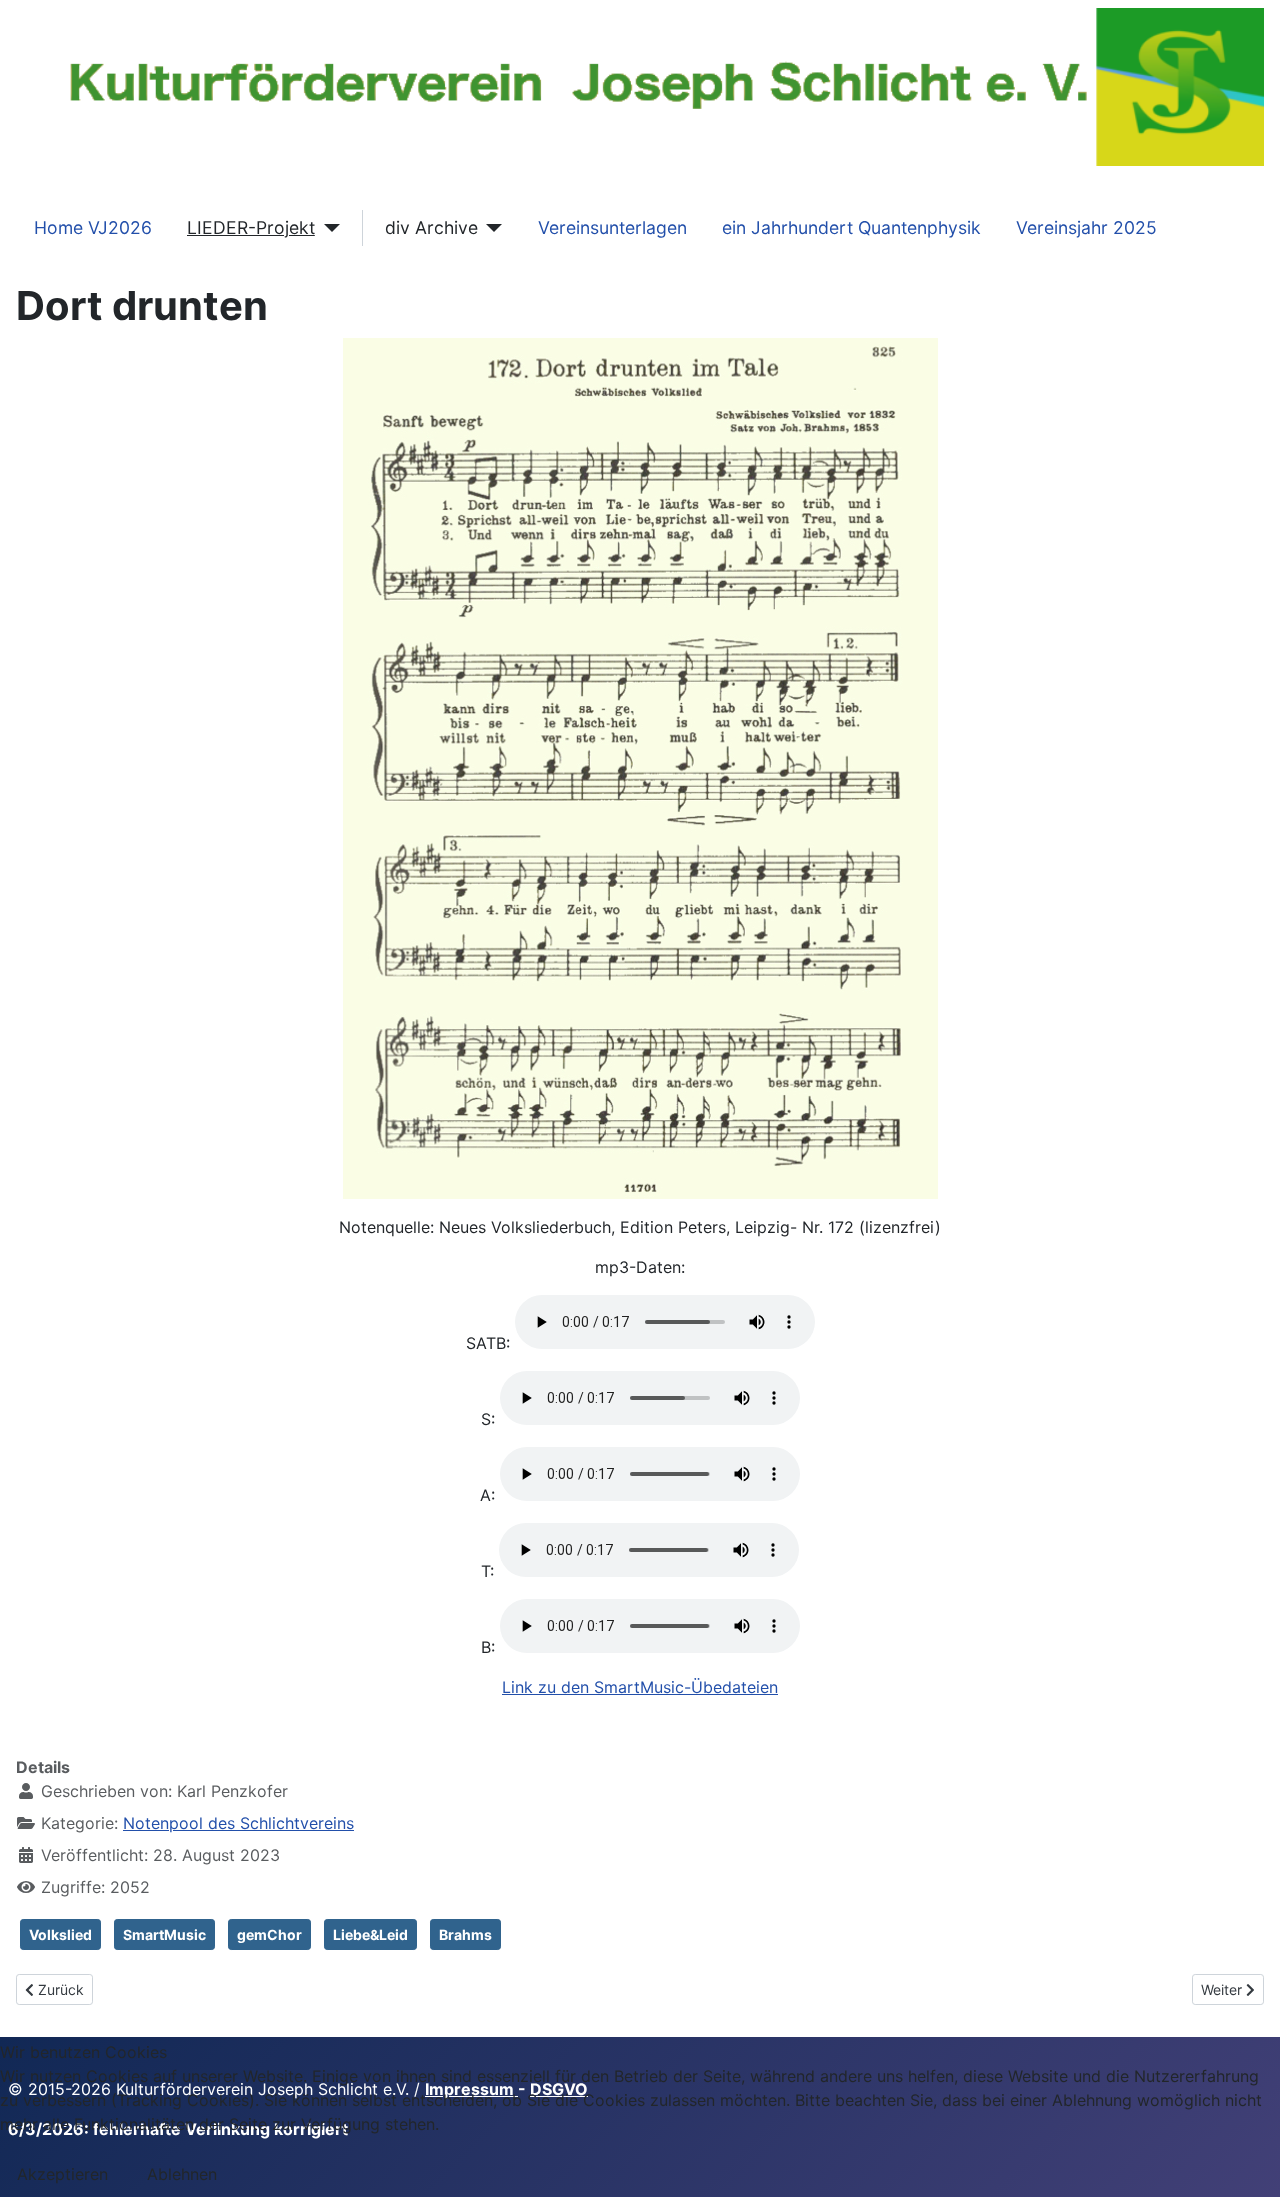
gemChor (269, 1934)
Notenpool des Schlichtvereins (238, 1823)
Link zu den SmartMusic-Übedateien (640, 1687)
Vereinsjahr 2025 (1086, 227)
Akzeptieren (62, 2174)
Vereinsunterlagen (612, 227)
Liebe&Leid (370, 1934)
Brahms (465, 1934)
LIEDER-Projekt (251, 227)
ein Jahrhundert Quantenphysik (851, 227)
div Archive (431, 227)
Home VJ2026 (93, 227)
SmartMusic (164, 1934)
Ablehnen (182, 2174)
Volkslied (60, 1934)
